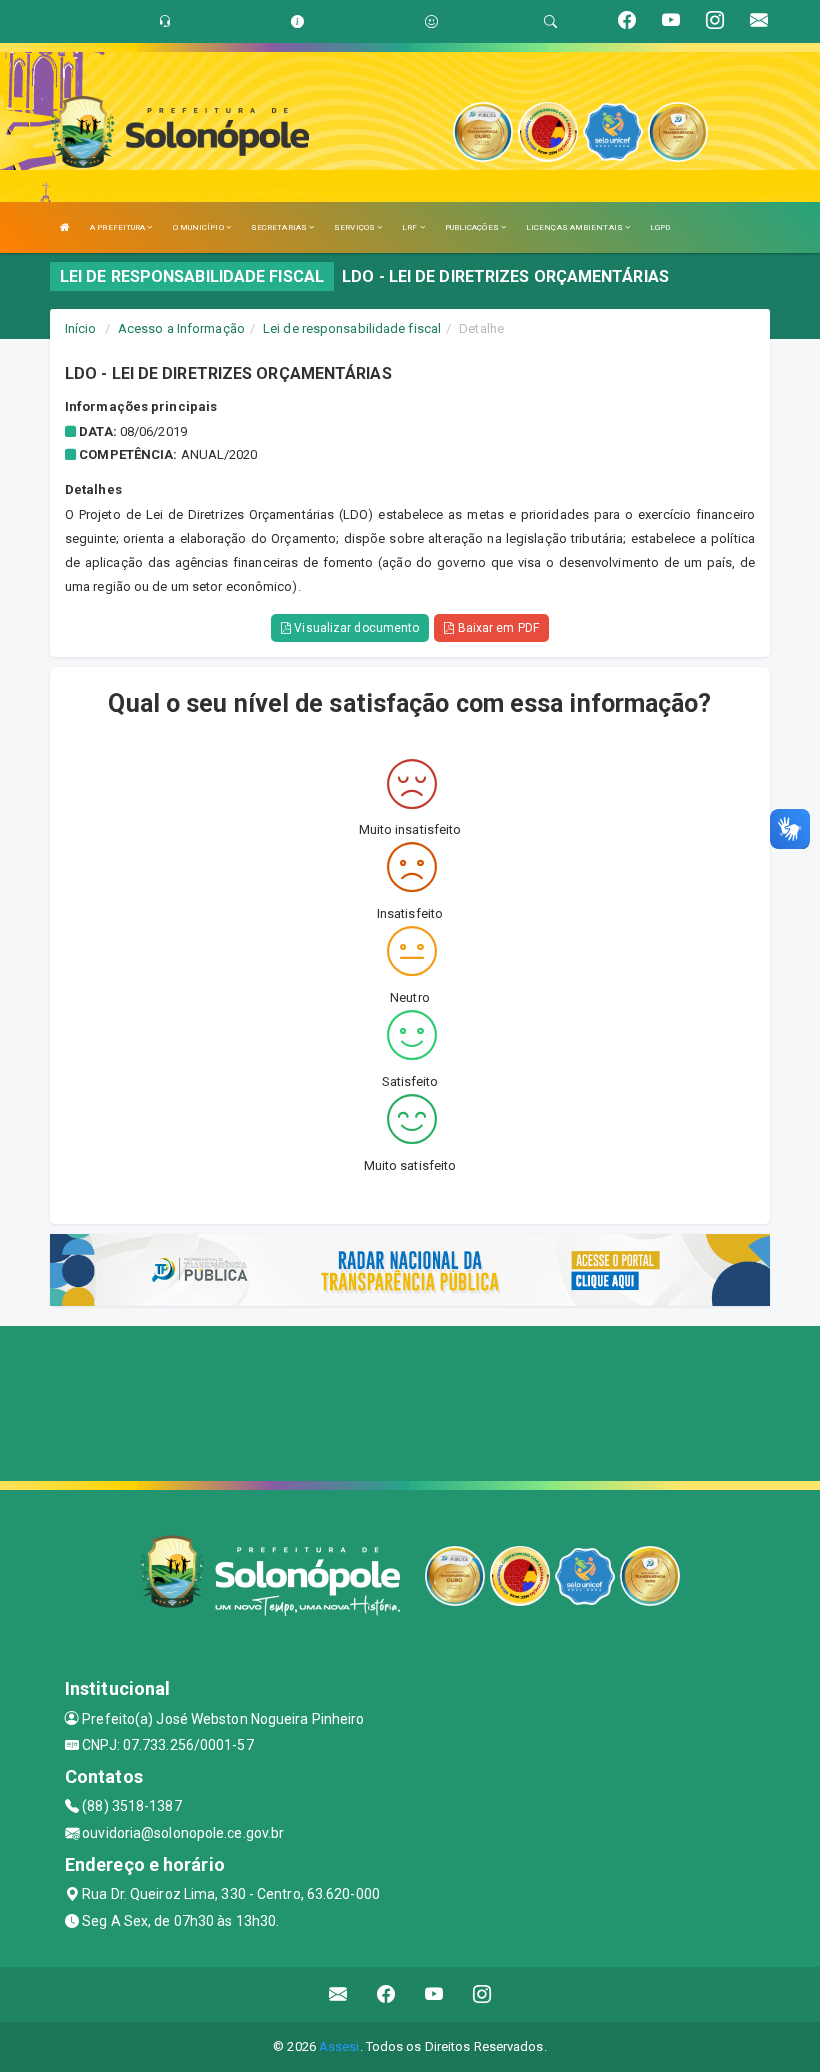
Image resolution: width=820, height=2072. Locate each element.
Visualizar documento (355, 628)
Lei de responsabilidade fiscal (352, 328)
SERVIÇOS (355, 227)
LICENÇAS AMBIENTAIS (575, 227)
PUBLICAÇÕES (473, 227)
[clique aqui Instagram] (482, 1994)
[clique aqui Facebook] (386, 1994)
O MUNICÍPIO (199, 227)
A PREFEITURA (118, 227)
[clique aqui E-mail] (338, 1994)
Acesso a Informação (181, 328)
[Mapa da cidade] (410, 1401)
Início (81, 328)
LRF (410, 227)
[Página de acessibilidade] (431, 21)
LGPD (660, 227)
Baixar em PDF (496, 628)
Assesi (339, 2046)
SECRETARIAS (280, 227)
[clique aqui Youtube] (434, 1994)
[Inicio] (65, 227)
